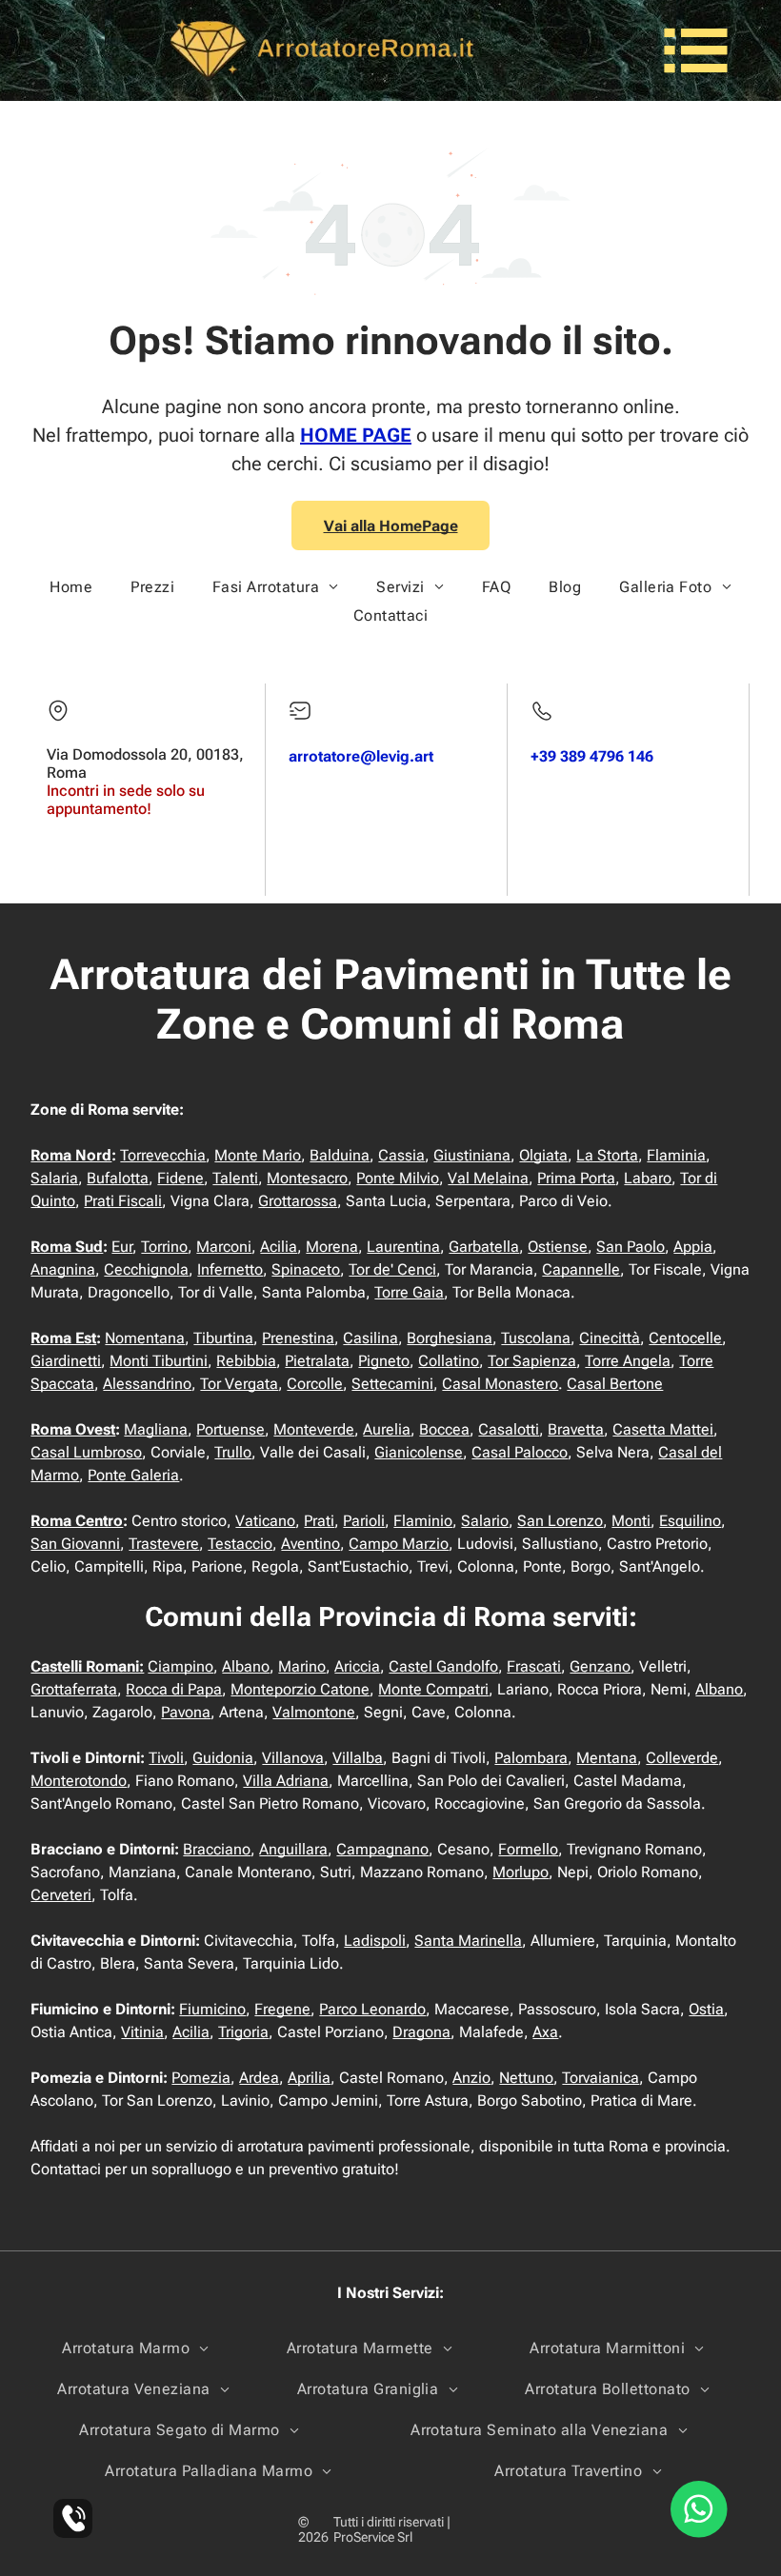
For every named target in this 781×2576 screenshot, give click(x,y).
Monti (631, 1521)
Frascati (534, 1666)
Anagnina (63, 1269)
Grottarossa (298, 1201)
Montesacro (307, 1178)
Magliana (156, 1429)
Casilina (370, 1338)
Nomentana (145, 1338)
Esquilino (690, 1521)
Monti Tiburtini (159, 1361)
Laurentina (403, 1247)
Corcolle (315, 1384)
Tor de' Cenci (392, 1269)
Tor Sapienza (532, 1361)
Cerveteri (61, 1895)
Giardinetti (66, 1361)
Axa (545, 2032)
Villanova (293, 1758)
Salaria (54, 1178)
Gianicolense (419, 1452)
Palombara (531, 1758)
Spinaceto (306, 1269)
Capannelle (581, 1269)
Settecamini (392, 1384)
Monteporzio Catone (300, 1689)
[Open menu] (696, 50)
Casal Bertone (615, 1384)
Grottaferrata (74, 1689)
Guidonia (223, 1758)
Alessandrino (147, 1384)
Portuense (230, 1429)
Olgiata (543, 1155)
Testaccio (240, 1544)
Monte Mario (258, 1155)
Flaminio (423, 1521)
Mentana (607, 1758)
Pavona (186, 1712)
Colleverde (682, 1758)
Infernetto (230, 1269)
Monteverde (314, 1429)
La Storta (607, 1155)
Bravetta (576, 1429)
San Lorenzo (560, 1521)
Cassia (401, 1155)
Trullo (233, 1452)
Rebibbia (246, 1361)
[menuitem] (71, 587)
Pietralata (317, 1361)
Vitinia (142, 2032)
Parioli (364, 1521)
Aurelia (387, 1429)
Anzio (471, 2078)
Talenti (235, 1178)
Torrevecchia (163, 1155)
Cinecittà (610, 1338)
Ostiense (558, 1247)
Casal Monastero (500, 1384)
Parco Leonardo (372, 2009)
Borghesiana (450, 1338)
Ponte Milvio (398, 1178)
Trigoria (243, 2032)
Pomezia (201, 2078)
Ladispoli (375, 1941)
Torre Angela (628, 1361)
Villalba (358, 1758)
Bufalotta (118, 1178)
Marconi (224, 1247)
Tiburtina (223, 1338)
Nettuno (526, 2078)
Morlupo (521, 1872)
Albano (246, 1666)
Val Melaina (488, 1178)
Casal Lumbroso (86, 1452)
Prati (319, 1521)
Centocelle (685, 1338)
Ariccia (357, 1666)
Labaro (648, 1178)
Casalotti (509, 1429)
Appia (693, 1247)
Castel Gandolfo (443, 1666)
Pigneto (384, 1361)
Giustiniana (472, 1155)
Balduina (340, 1155)
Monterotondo (79, 1781)
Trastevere (164, 1544)
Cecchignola (146, 1269)
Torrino (164, 1247)
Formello (528, 1849)
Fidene (180, 1178)
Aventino (310, 1544)
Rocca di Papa (174, 1689)
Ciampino (180, 1666)
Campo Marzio (399, 1544)
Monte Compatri (433, 1689)
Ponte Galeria (133, 1475)
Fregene (282, 2009)
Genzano (600, 1666)
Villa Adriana (286, 1781)
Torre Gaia (409, 1292)
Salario (485, 1521)
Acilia (279, 1247)
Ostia (706, 2009)
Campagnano (382, 1849)
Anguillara (293, 1849)
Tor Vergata (239, 1384)
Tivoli (166, 1758)
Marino (302, 1666)
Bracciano (217, 1849)
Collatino (449, 1361)
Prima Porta (576, 1178)
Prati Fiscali (123, 1201)
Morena (332, 1247)
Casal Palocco (520, 1452)
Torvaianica (601, 2078)
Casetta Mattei (663, 1429)
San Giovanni (75, 1544)
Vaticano (265, 1521)
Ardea (259, 2078)
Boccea (444, 1429)
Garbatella (484, 1247)
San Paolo (631, 1247)
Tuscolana (536, 1338)
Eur (122, 1247)
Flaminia (676, 1155)
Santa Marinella (468, 1941)
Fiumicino (212, 2009)
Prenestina (298, 1338)
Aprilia (309, 2078)
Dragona (421, 2032)
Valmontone (314, 1712)
